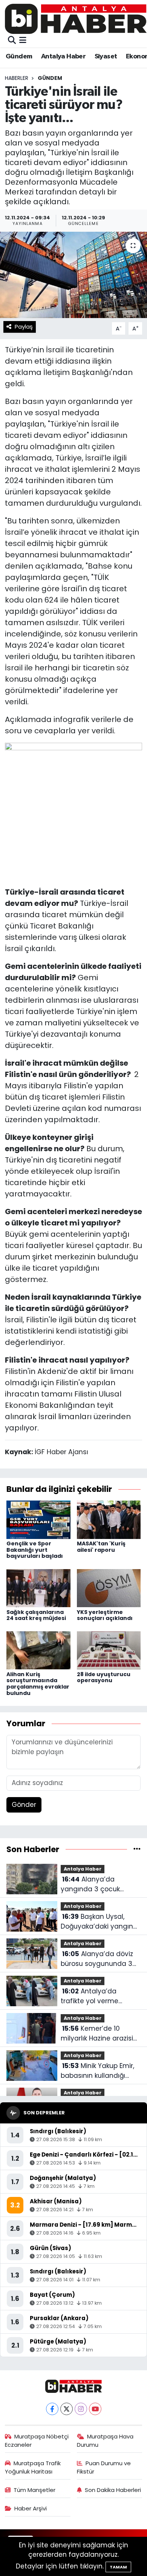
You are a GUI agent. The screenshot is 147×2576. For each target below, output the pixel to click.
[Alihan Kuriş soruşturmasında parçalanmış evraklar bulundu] (38, 1650)
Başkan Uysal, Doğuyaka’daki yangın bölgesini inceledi (97, 1922)
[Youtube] (95, 2409)
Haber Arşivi (31, 2508)
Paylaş (24, 327)
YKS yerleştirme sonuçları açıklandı (105, 1615)
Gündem (19, 57)
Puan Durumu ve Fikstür (104, 2467)
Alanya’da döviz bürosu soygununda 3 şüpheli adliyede (97, 1959)
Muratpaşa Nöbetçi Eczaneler (37, 2441)
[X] (67, 2409)
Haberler (17, 78)
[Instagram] (81, 2409)
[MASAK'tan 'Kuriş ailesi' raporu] (109, 1519)
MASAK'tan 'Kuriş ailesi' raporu (101, 1547)
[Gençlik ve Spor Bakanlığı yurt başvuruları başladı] (38, 1519)
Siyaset (106, 57)
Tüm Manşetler (34, 2490)
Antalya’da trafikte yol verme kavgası (90, 1996)
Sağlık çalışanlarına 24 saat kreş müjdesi (36, 1615)
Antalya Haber (63, 57)
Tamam (118, 2567)
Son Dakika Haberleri (113, 2490)
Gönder (24, 1805)
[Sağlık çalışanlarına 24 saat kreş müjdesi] (38, 1588)
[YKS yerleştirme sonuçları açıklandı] (109, 1588)
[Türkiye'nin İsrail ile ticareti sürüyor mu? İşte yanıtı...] (73, 275)
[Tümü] (137, 1849)
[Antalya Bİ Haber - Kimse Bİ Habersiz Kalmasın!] (76, 19)
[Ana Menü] (23, 40)
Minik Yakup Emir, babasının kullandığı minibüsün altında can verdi (98, 2071)
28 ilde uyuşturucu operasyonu (104, 1677)
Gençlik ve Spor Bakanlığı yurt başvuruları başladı (35, 1550)
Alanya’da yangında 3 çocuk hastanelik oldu (90, 1884)
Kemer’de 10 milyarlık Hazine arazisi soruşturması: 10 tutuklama (97, 2034)
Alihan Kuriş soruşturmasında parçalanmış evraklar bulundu (38, 1684)
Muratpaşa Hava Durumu (105, 2441)
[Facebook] (52, 2409)
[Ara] (12, 40)
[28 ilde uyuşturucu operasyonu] (109, 1650)
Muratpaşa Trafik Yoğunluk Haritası (33, 2467)
